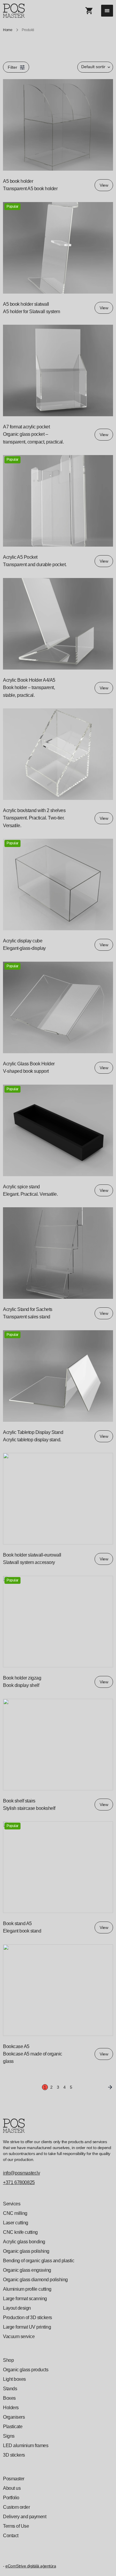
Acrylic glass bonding (24, 2242)
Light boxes (14, 2379)
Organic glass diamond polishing (35, 2280)
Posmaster (14, 2479)
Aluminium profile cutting (27, 2289)
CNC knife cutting (20, 2232)
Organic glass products (26, 2370)
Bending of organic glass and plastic (39, 2261)
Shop (8, 2360)
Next (109, 2087)
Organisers (14, 2417)
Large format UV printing (27, 2327)
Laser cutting (16, 2223)
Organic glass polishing (26, 2251)
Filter (12, 67)
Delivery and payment (25, 2517)
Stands (10, 2389)
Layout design (17, 2308)
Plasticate (13, 2427)
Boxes (9, 2398)
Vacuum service (19, 2336)
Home (8, 30)
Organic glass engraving (27, 2270)
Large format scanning (25, 2299)
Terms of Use (16, 2526)
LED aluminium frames (26, 2445)
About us (12, 2488)
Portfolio (11, 2498)
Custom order (16, 2507)
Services (12, 2204)
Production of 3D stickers (28, 2318)
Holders (11, 2408)
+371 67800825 (19, 2182)
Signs (9, 2436)
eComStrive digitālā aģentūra (31, 2566)
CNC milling (15, 2213)
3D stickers (14, 2455)
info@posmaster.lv (21, 2173)
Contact (11, 2536)
